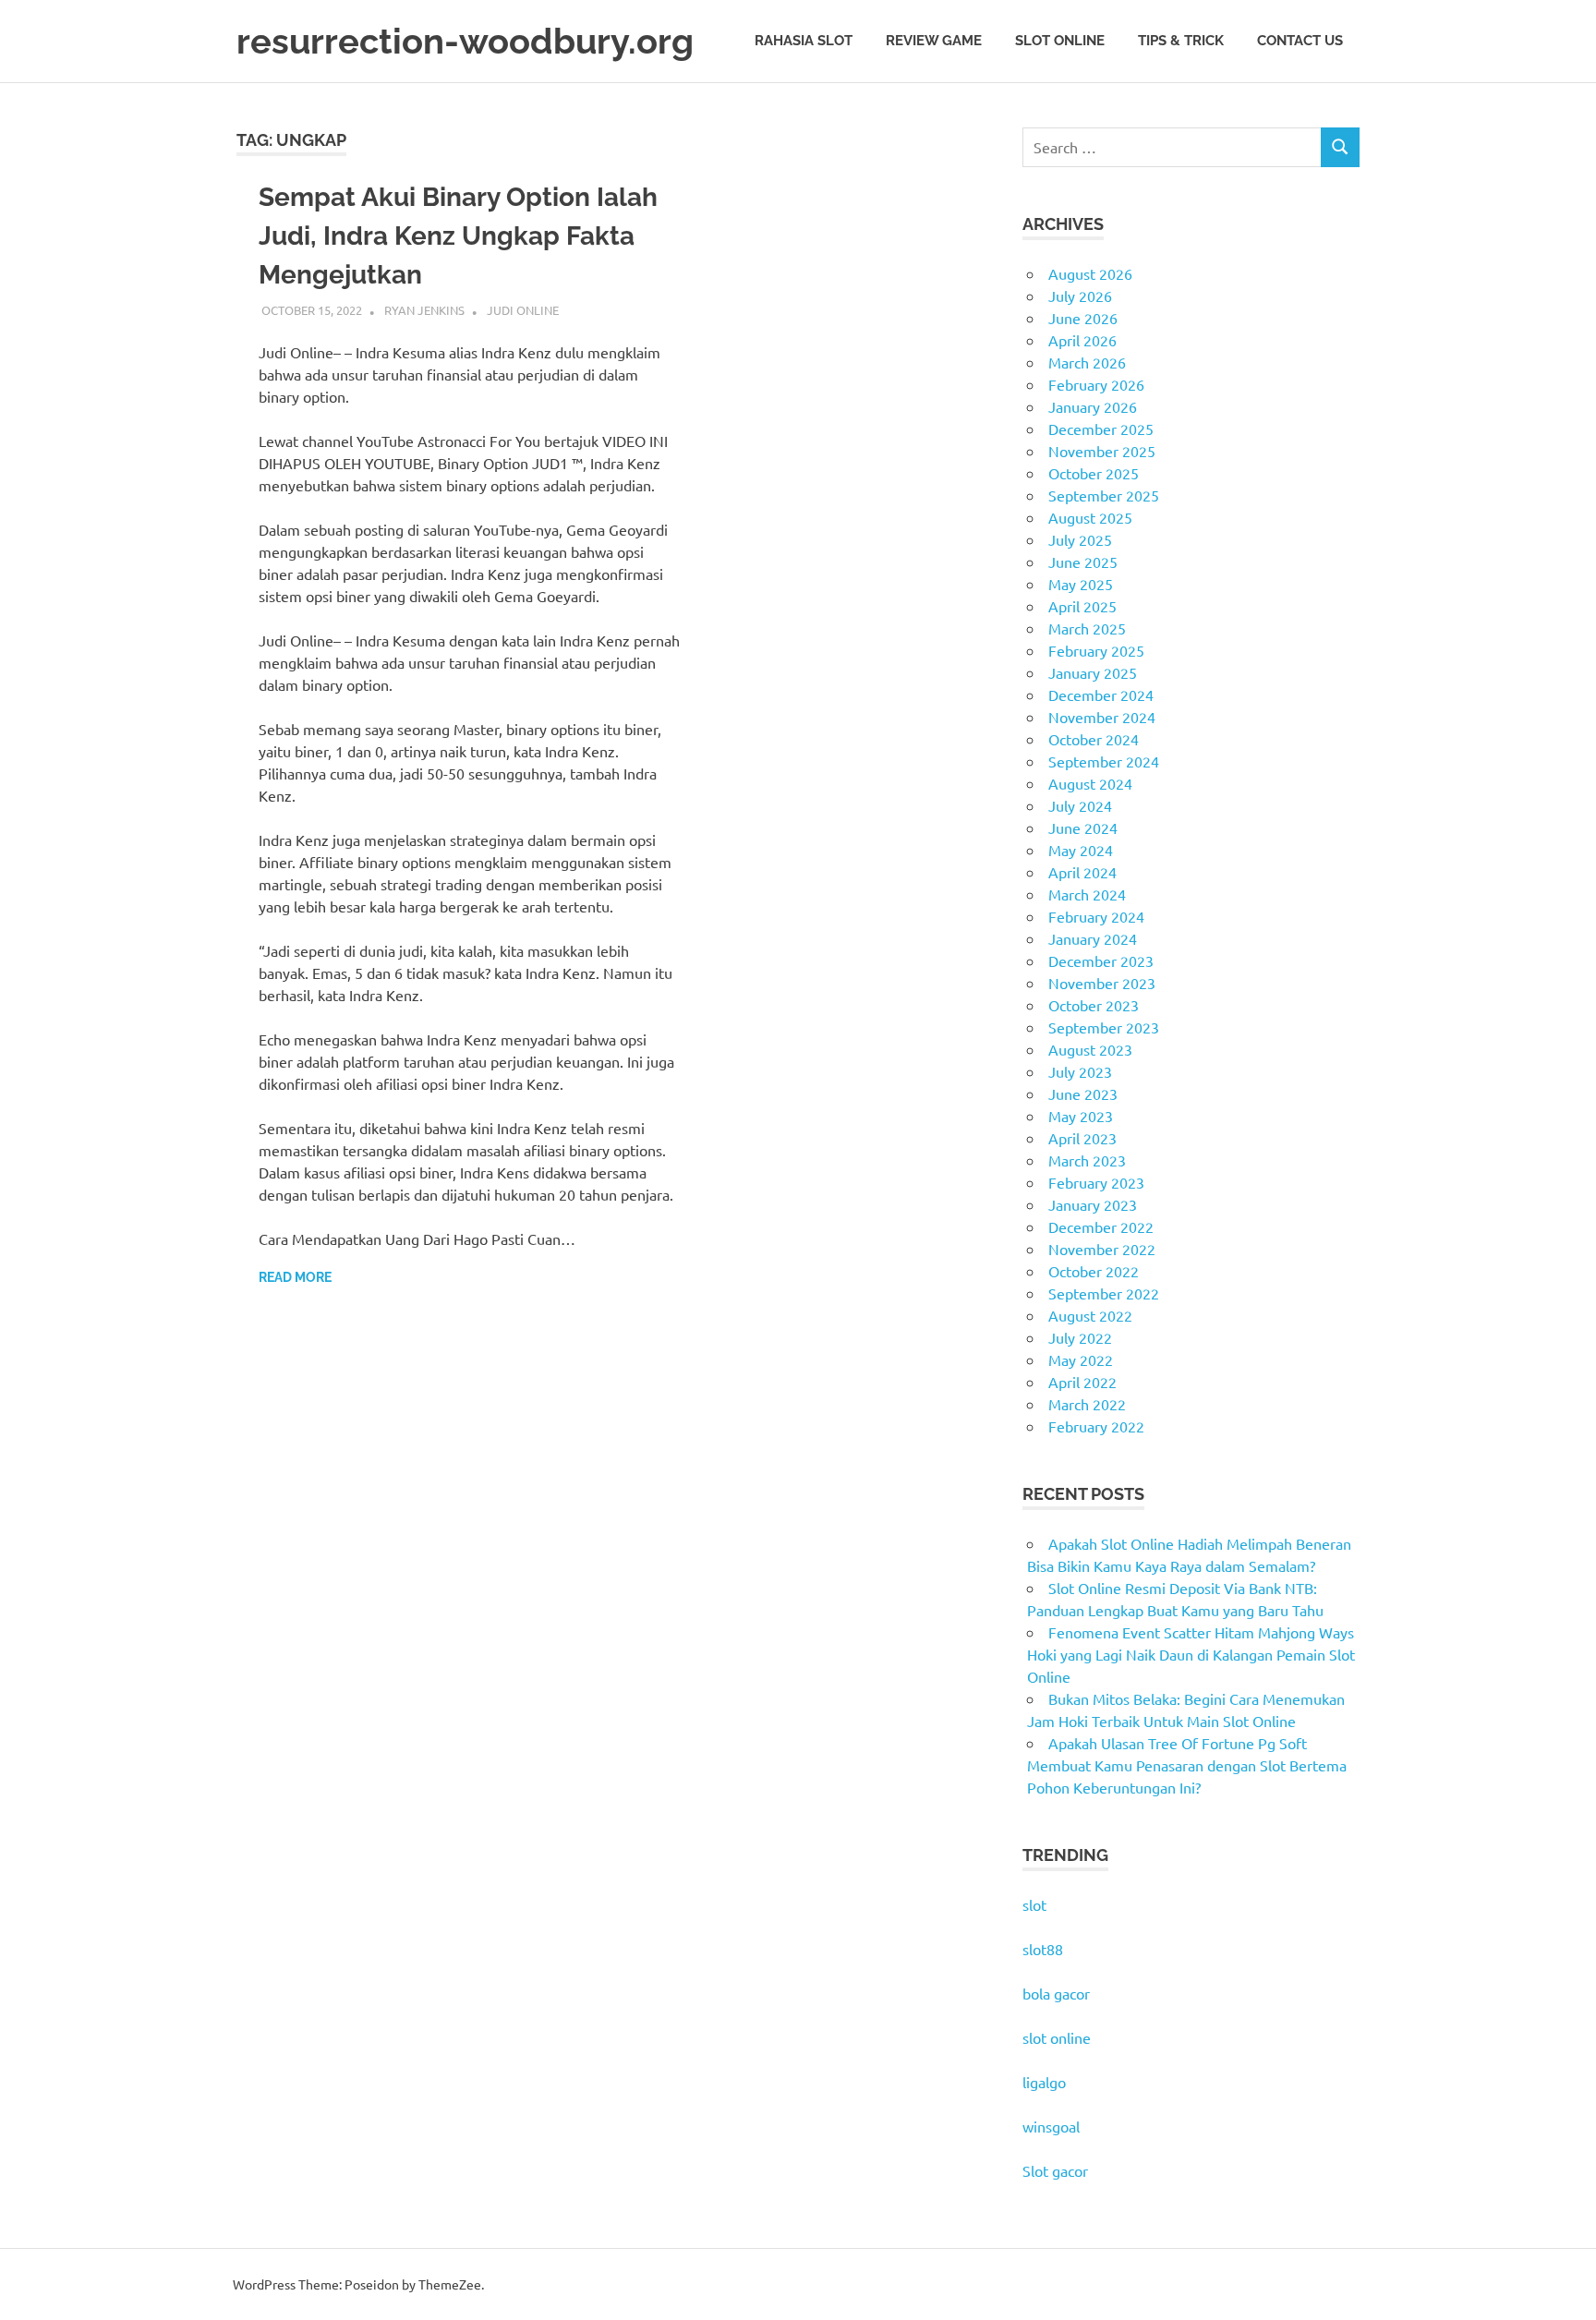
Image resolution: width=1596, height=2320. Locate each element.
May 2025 (1081, 584)
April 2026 (1082, 340)
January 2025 (1093, 672)
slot (1034, 1904)
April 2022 (1082, 1382)
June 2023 (1083, 1094)
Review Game (934, 41)
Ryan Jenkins (424, 310)
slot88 (1043, 1949)
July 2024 (1080, 805)
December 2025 (1101, 429)
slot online (1057, 2037)
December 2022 (1101, 1226)
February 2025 (1096, 650)
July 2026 (1080, 296)
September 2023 (1104, 1027)
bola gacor (1056, 1993)
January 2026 (1093, 406)
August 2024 (1090, 783)
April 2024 (1082, 872)
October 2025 (1094, 473)
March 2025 (1087, 628)
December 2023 (1101, 961)
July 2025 (1080, 539)
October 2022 (1094, 1271)
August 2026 (1090, 273)
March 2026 (1087, 362)
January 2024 (1093, 938)
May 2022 (1081, 1359)
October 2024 (1094, 739)
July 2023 (1080, 1071)
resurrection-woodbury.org (465, 41)
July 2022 (1080, 1337)
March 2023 (1087, 1160)
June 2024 (1083, 828)
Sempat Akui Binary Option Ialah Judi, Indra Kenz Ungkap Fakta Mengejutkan (458, 236)
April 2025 (1082, 606)
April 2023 (1082, 1138)
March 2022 (1087, 1404)
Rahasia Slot (804, 41)
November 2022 (1102, 1249)
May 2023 (1081, 1116)
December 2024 (1101, 695)
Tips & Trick (1181, 41)
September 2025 (1104, 495)
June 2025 (1083, 562)
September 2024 (1104, 761)
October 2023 (1094, 1005)
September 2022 (1104, 1293)
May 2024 (1081, 850)
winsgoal (1051, 2126)
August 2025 (1090, 517)
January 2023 (1093, 1204)
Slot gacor (1055, 2170)
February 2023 (1096, 1182)
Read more (295, 1277)
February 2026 (1096, 384)
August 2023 (1090, 1049)
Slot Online (1060, 41)
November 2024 (1102, 717)
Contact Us (1300, 41)
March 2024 (1087, 894)
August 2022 (1090, 1315)
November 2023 (1102, 983)
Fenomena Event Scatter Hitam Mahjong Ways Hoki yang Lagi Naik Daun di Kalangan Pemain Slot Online (1191, 1654)
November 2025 (1102, 451)
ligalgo (1044, 2082)
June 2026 (1083, 318)
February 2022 (1096, 1426)
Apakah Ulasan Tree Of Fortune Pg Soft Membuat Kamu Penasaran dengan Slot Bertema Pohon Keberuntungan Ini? (1187, 1765)
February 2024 (1096, 916)
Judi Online (523, 310)
